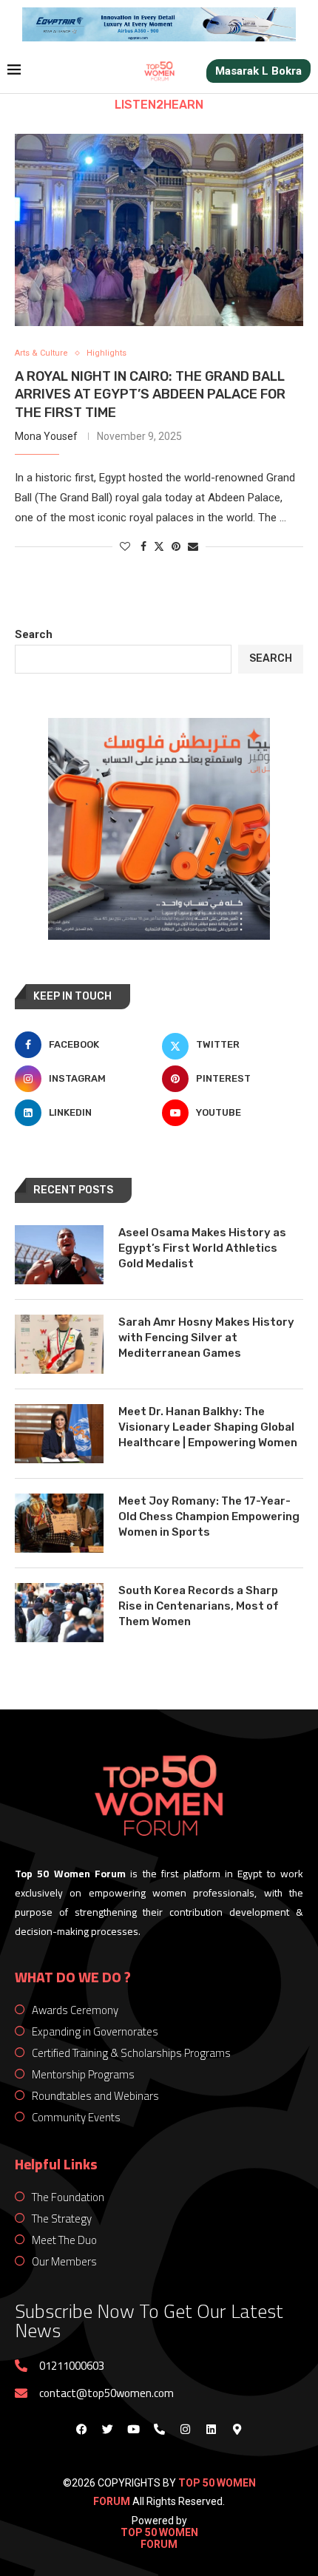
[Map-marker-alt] (237, 2430)
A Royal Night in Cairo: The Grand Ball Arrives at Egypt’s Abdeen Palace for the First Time (150, 394)
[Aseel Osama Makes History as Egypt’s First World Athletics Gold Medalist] (59, 1255)
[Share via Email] (193, 546)
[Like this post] (125, 546)
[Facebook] (81, 2430)
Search (34, 634)
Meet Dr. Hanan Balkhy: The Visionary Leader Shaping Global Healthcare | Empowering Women (208, 1427)
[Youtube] (133, 2430)
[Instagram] (185, 2430)
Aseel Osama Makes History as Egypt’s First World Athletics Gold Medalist (202, 1248)
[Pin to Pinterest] (176, 546)
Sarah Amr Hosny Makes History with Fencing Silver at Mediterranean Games (206, 1338)
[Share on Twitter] (159, 546)
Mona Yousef (46, 436)
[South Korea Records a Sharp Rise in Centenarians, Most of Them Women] (59, 1613)
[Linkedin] (211, 2430)
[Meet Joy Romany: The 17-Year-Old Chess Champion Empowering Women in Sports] (59, 1523)
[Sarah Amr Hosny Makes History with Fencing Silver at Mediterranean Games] (59, 1344)
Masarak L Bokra (258, 71)
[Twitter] (107, 2430)
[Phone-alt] (159, 2430)
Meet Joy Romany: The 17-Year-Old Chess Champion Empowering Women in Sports (209, 1516)
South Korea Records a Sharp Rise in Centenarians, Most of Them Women (199, 1606)
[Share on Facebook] (143, 546)
